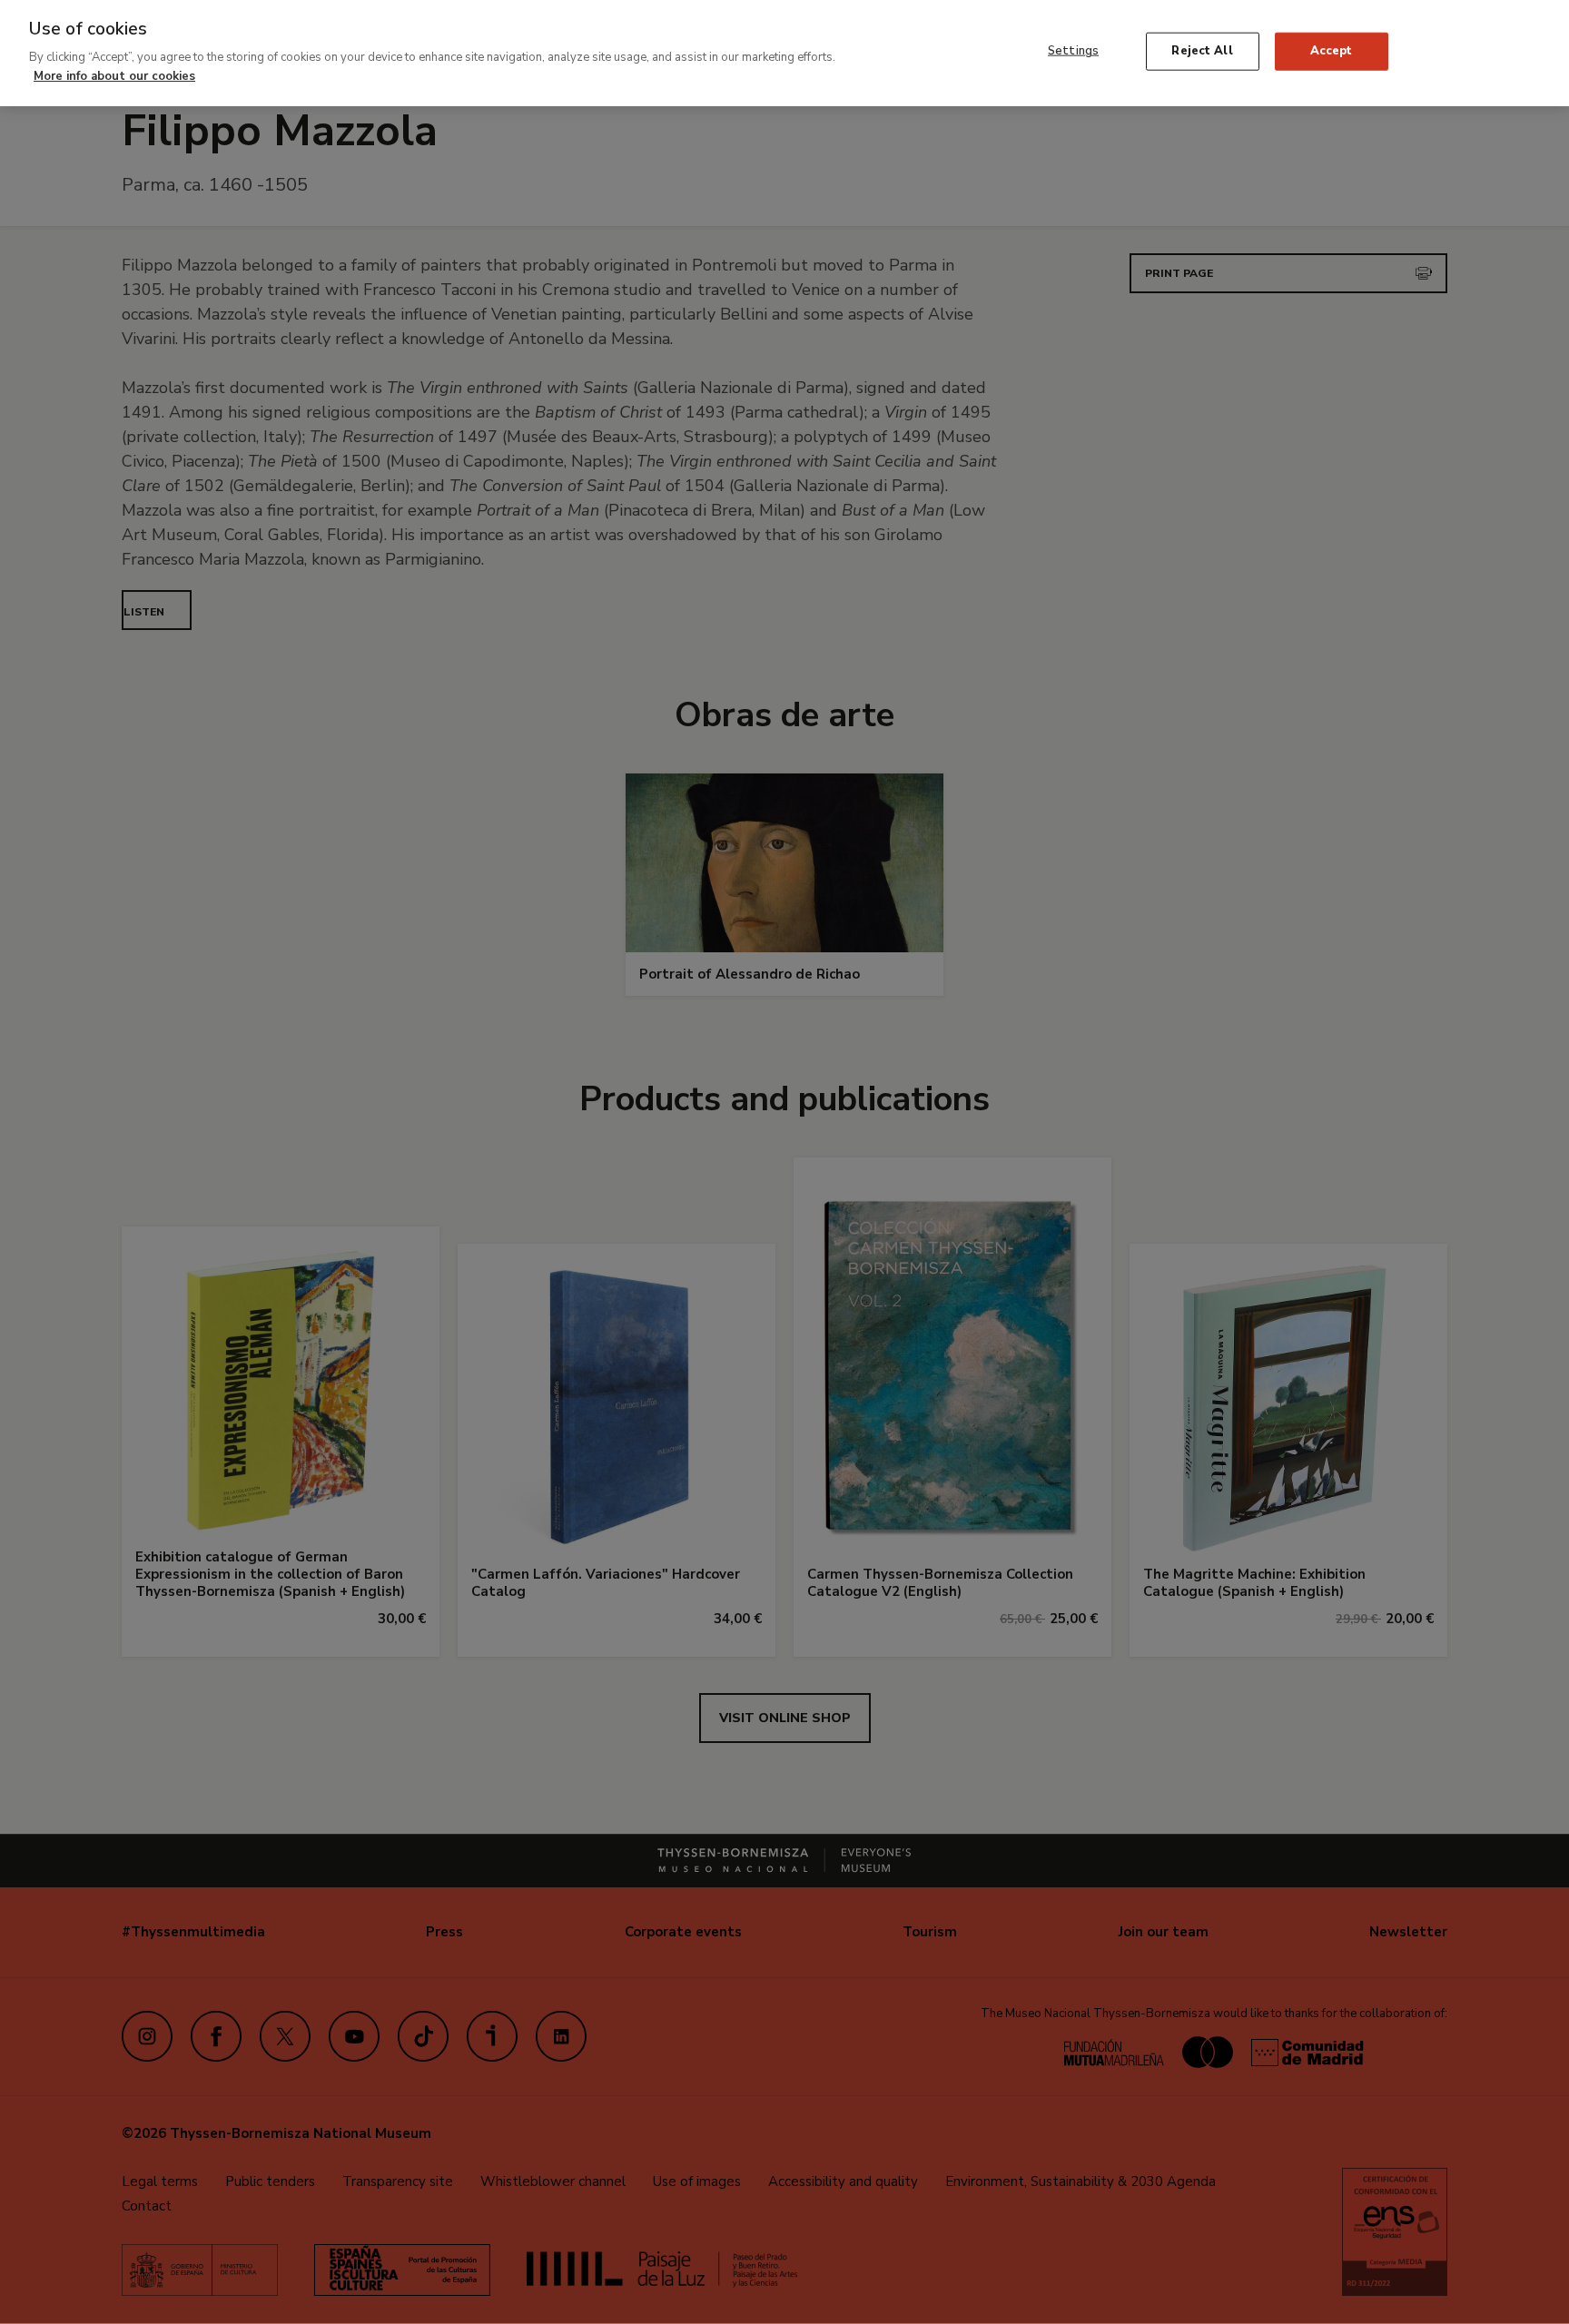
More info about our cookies (114, 75)
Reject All (1202, 51)
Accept (1332, 51)
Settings (1073, 51)
